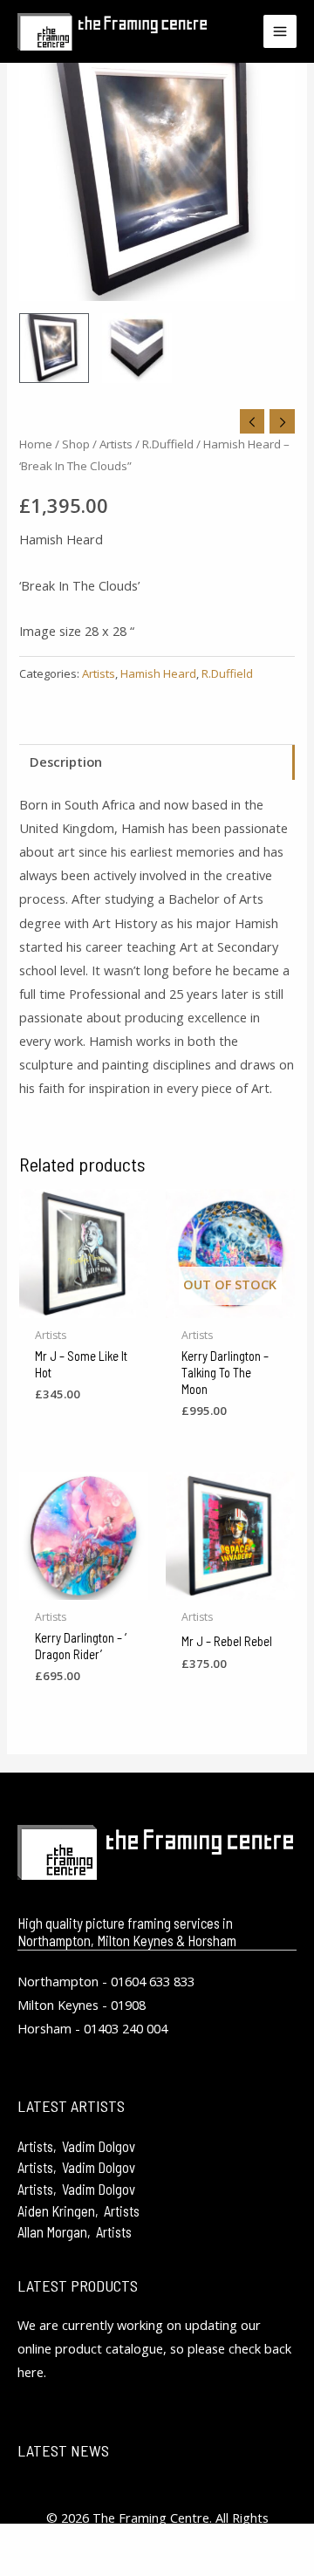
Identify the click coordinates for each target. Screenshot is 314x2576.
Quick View (84, 1304)
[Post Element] (157, 2145)
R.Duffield (168, 444)
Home (36, 444)
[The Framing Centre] (112, 32)
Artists (116, 444)
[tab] (157, 762)
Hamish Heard (158, 673)
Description (66, 762)
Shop (76, 444)
